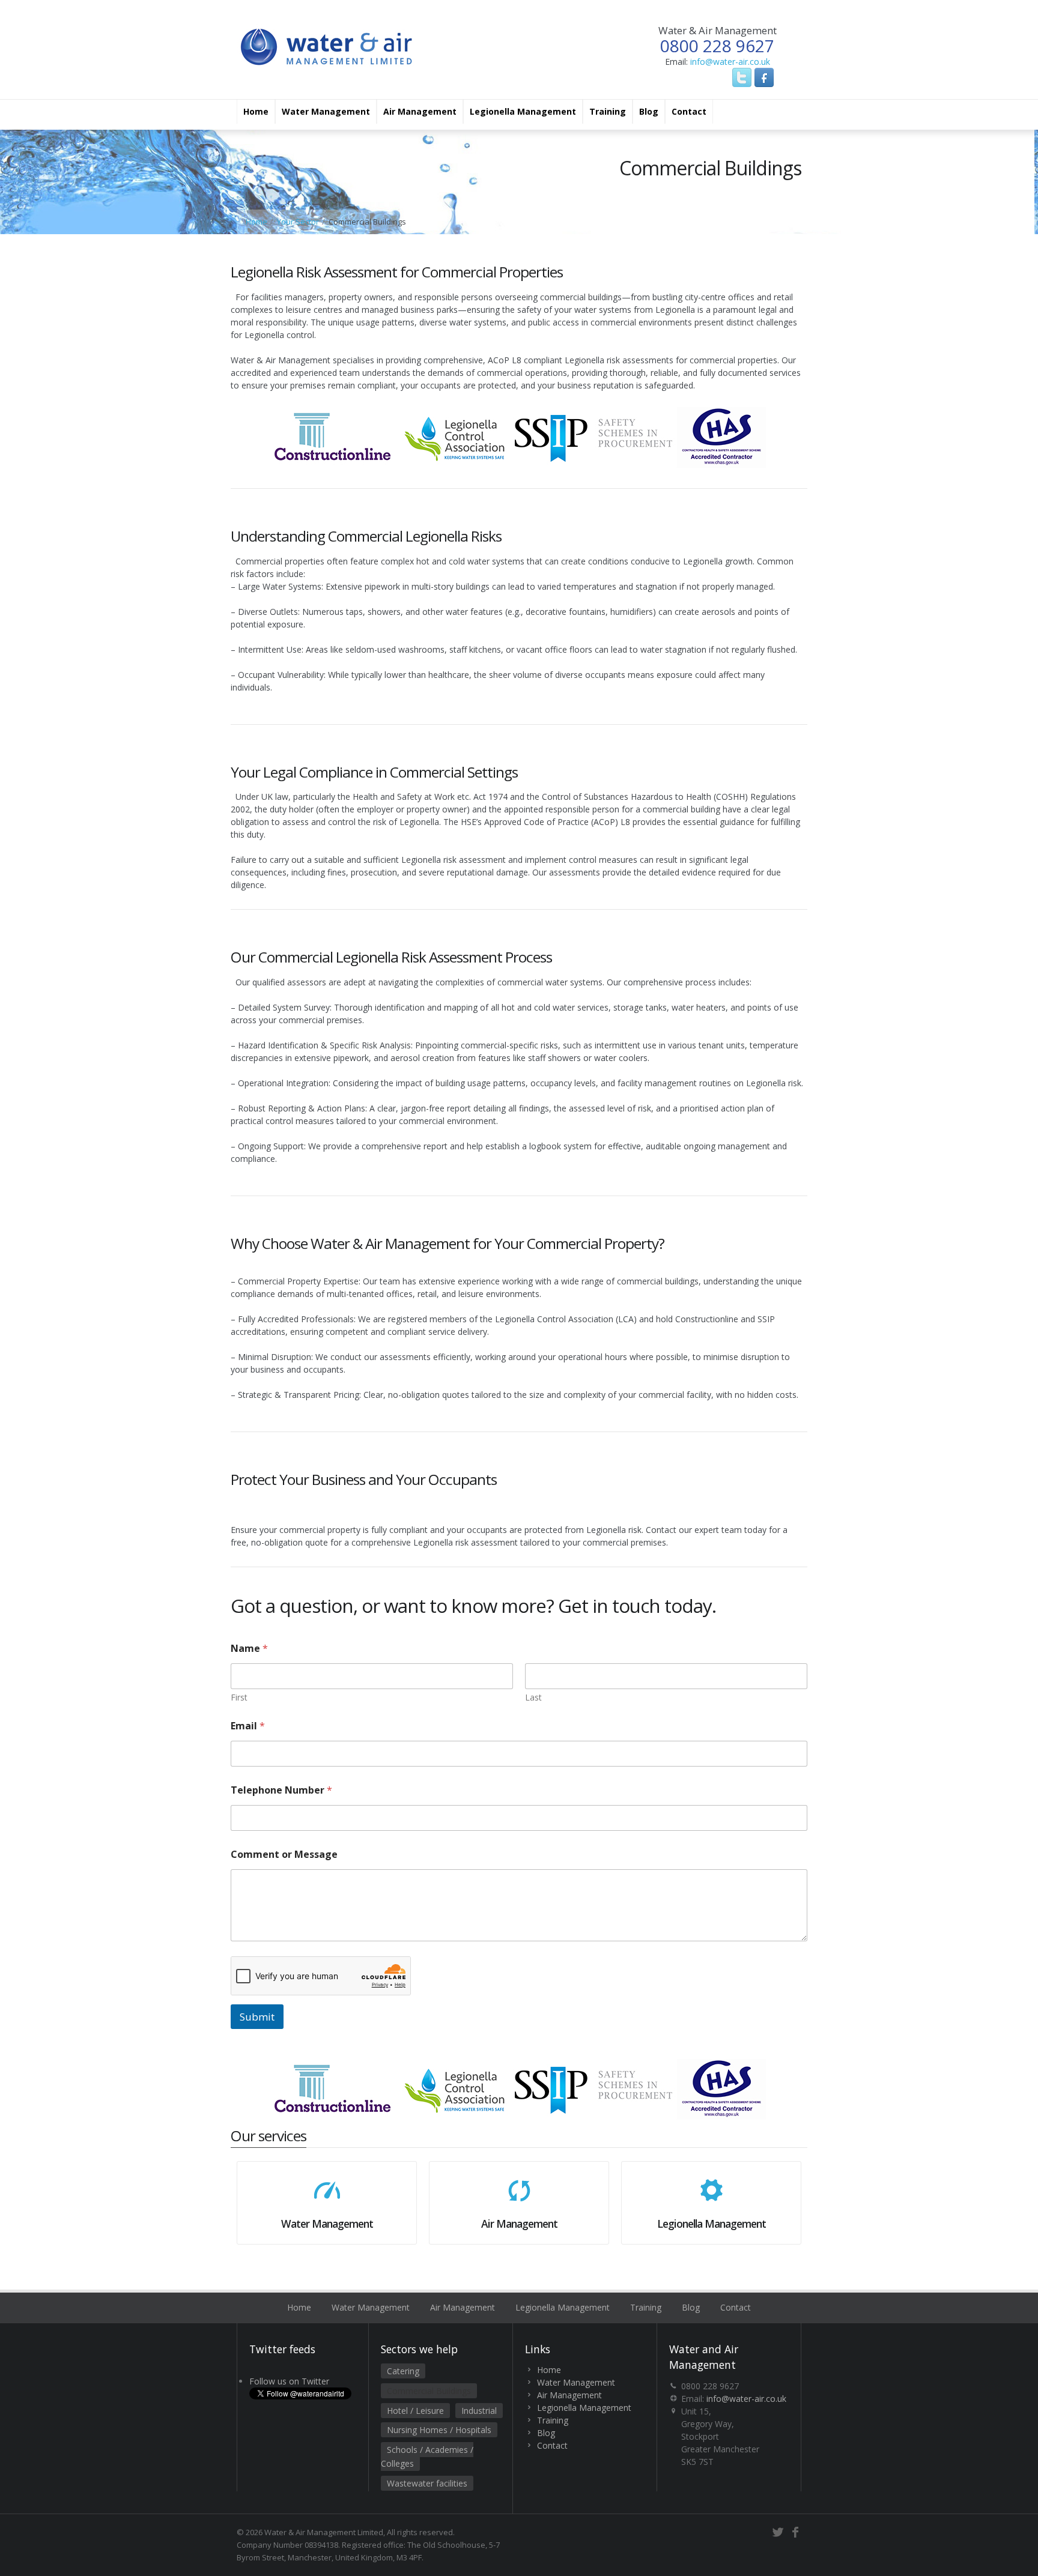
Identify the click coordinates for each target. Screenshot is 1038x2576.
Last (533, 1697)
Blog (649, 111)
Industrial (479, 2411)
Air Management (420, 111)
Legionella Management (523, 111)
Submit (257, 2017)
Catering (403, 2371)
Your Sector (298, 222)
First (239, 1697)
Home (256, 111)
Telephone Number (281, 1790)
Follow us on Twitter (289, 2381)
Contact (689, 111)
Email (248, 1726)
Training (608, 111)
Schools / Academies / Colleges (427, 2457)
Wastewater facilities (427, 2483)
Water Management (326, 111)
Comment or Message (284, 1855)
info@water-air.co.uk (730, 62)
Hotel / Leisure (415, 2411)
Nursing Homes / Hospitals (439, 2430)
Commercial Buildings (429, 2391)
